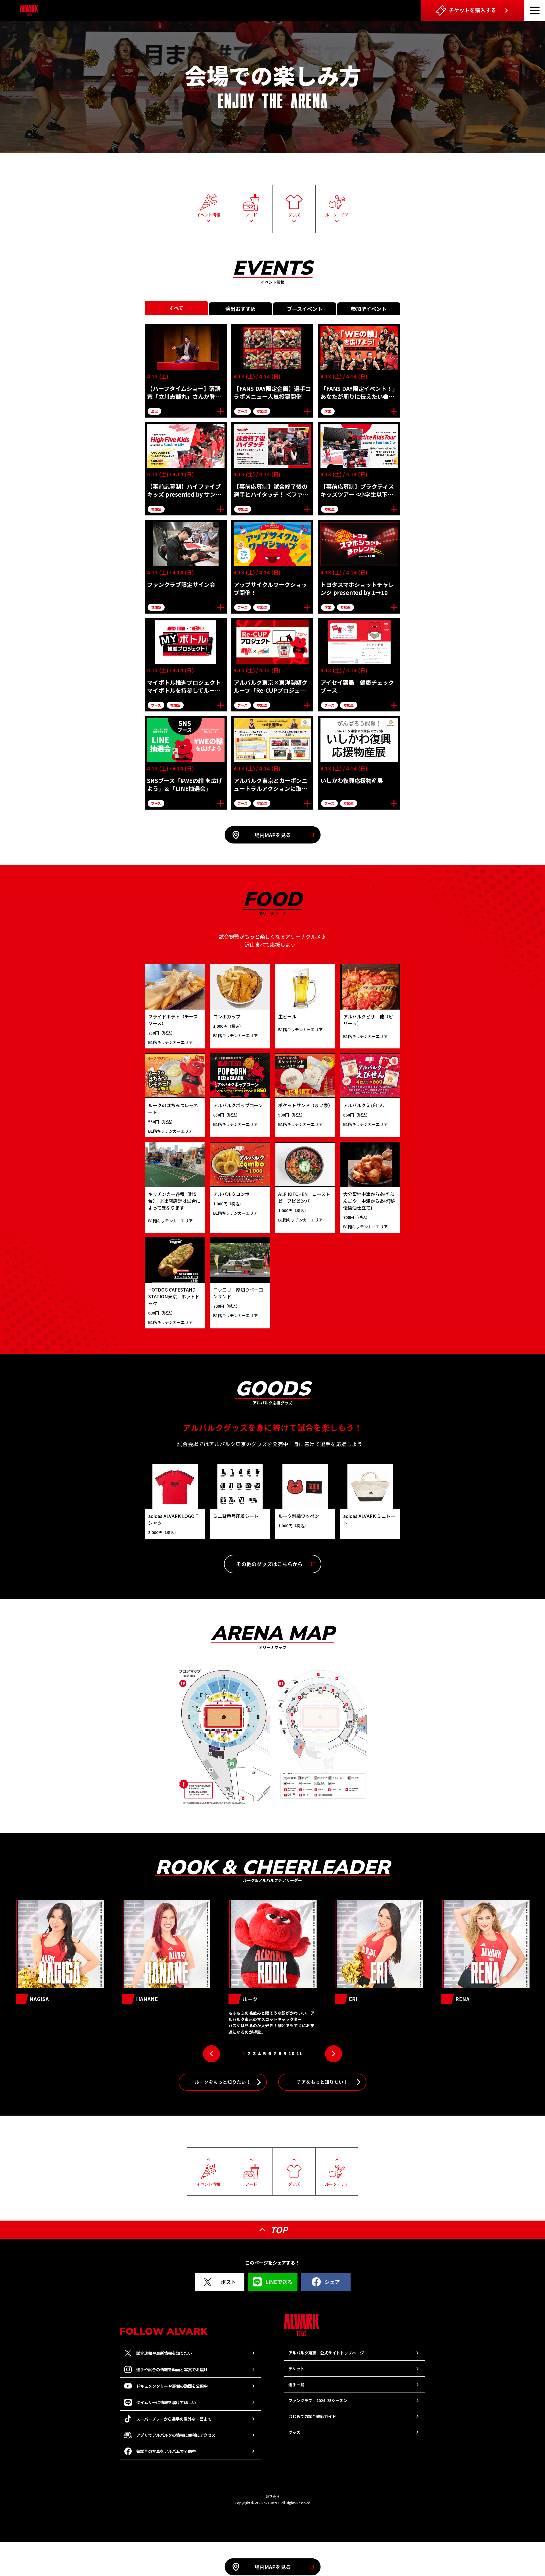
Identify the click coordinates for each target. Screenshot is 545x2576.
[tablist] (272, 308)
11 (299, 2054)
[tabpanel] (272, 567)
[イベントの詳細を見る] (221, 411)
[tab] (176, 308)
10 (292, 2054)
